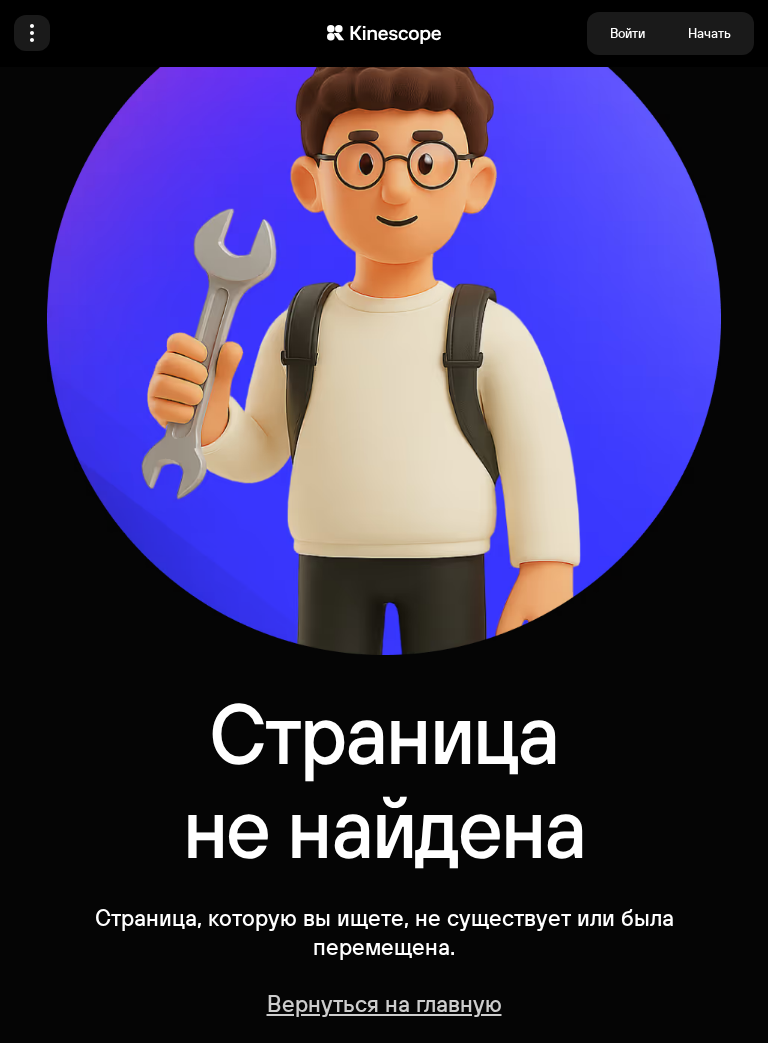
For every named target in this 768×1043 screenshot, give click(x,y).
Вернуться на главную (384, 1003)
